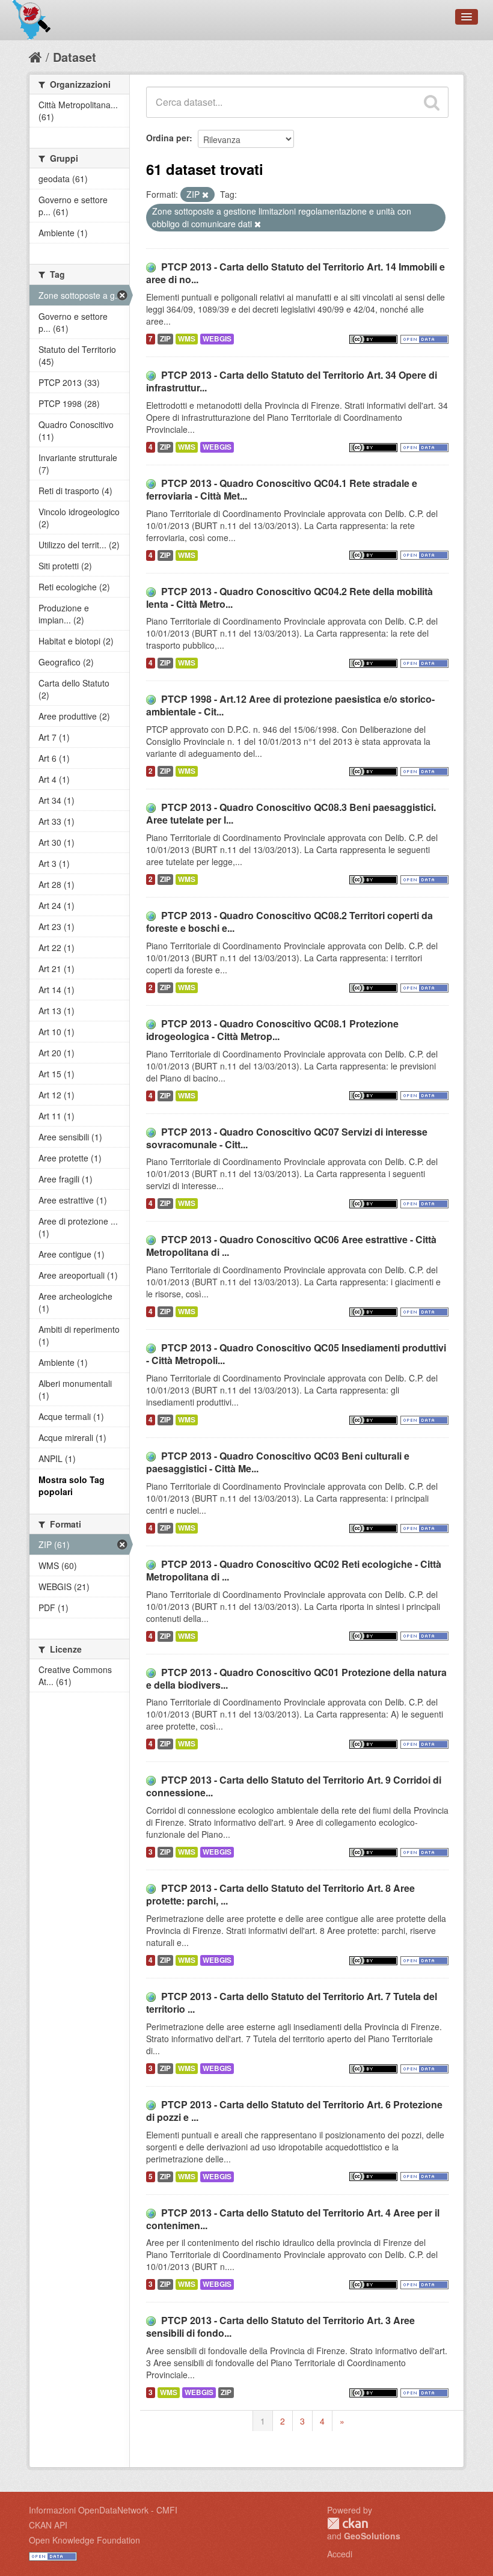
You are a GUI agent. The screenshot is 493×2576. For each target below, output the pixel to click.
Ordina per (168, 138)
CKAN (348, 2523)
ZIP (165, 339)
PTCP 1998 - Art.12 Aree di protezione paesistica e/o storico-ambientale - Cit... (290, 705)
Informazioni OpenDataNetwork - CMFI (103, 2510)
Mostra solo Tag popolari (72, 1485)
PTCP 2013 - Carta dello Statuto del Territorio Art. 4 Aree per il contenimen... (293, 2219)
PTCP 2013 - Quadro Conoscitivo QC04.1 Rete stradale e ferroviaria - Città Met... (282, 489)
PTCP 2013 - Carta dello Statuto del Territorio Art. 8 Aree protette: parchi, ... (280, 1894)
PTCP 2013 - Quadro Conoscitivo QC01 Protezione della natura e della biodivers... (296, 1678)
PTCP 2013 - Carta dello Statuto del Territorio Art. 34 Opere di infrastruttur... (292, 381)
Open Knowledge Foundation (84, 2540)
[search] (432, 102)
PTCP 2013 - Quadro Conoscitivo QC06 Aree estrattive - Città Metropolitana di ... (291, 1246)
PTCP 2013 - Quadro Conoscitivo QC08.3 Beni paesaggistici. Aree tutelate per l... (291, 813)
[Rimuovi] (205, 195)
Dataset (75, 57)
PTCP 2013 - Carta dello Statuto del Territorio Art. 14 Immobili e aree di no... (295, 273)
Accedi (340, 2554)
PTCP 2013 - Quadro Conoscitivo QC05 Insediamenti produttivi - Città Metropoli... (296, 1354)
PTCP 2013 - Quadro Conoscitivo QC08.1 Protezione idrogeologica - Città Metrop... (272, 1030)
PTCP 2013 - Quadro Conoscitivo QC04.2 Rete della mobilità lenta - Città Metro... (289, 598)
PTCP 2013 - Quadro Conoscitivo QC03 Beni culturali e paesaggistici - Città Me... (278, 1462)
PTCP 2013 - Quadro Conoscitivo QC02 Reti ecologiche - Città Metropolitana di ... (294, 1570)
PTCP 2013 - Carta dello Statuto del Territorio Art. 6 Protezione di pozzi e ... (294, 2111)
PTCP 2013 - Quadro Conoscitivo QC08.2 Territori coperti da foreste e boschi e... (289, 922)
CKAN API (48, 2525)
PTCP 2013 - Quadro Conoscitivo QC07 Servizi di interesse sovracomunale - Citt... (287, 1138)
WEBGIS (217, 339)
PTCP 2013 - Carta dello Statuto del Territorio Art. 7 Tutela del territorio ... (292, 2002)
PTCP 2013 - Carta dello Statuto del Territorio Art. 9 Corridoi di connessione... (294, 1786)
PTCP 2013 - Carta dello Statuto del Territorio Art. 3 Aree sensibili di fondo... (280, 2327)
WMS (187, 339)
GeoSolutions (372, 2536)
